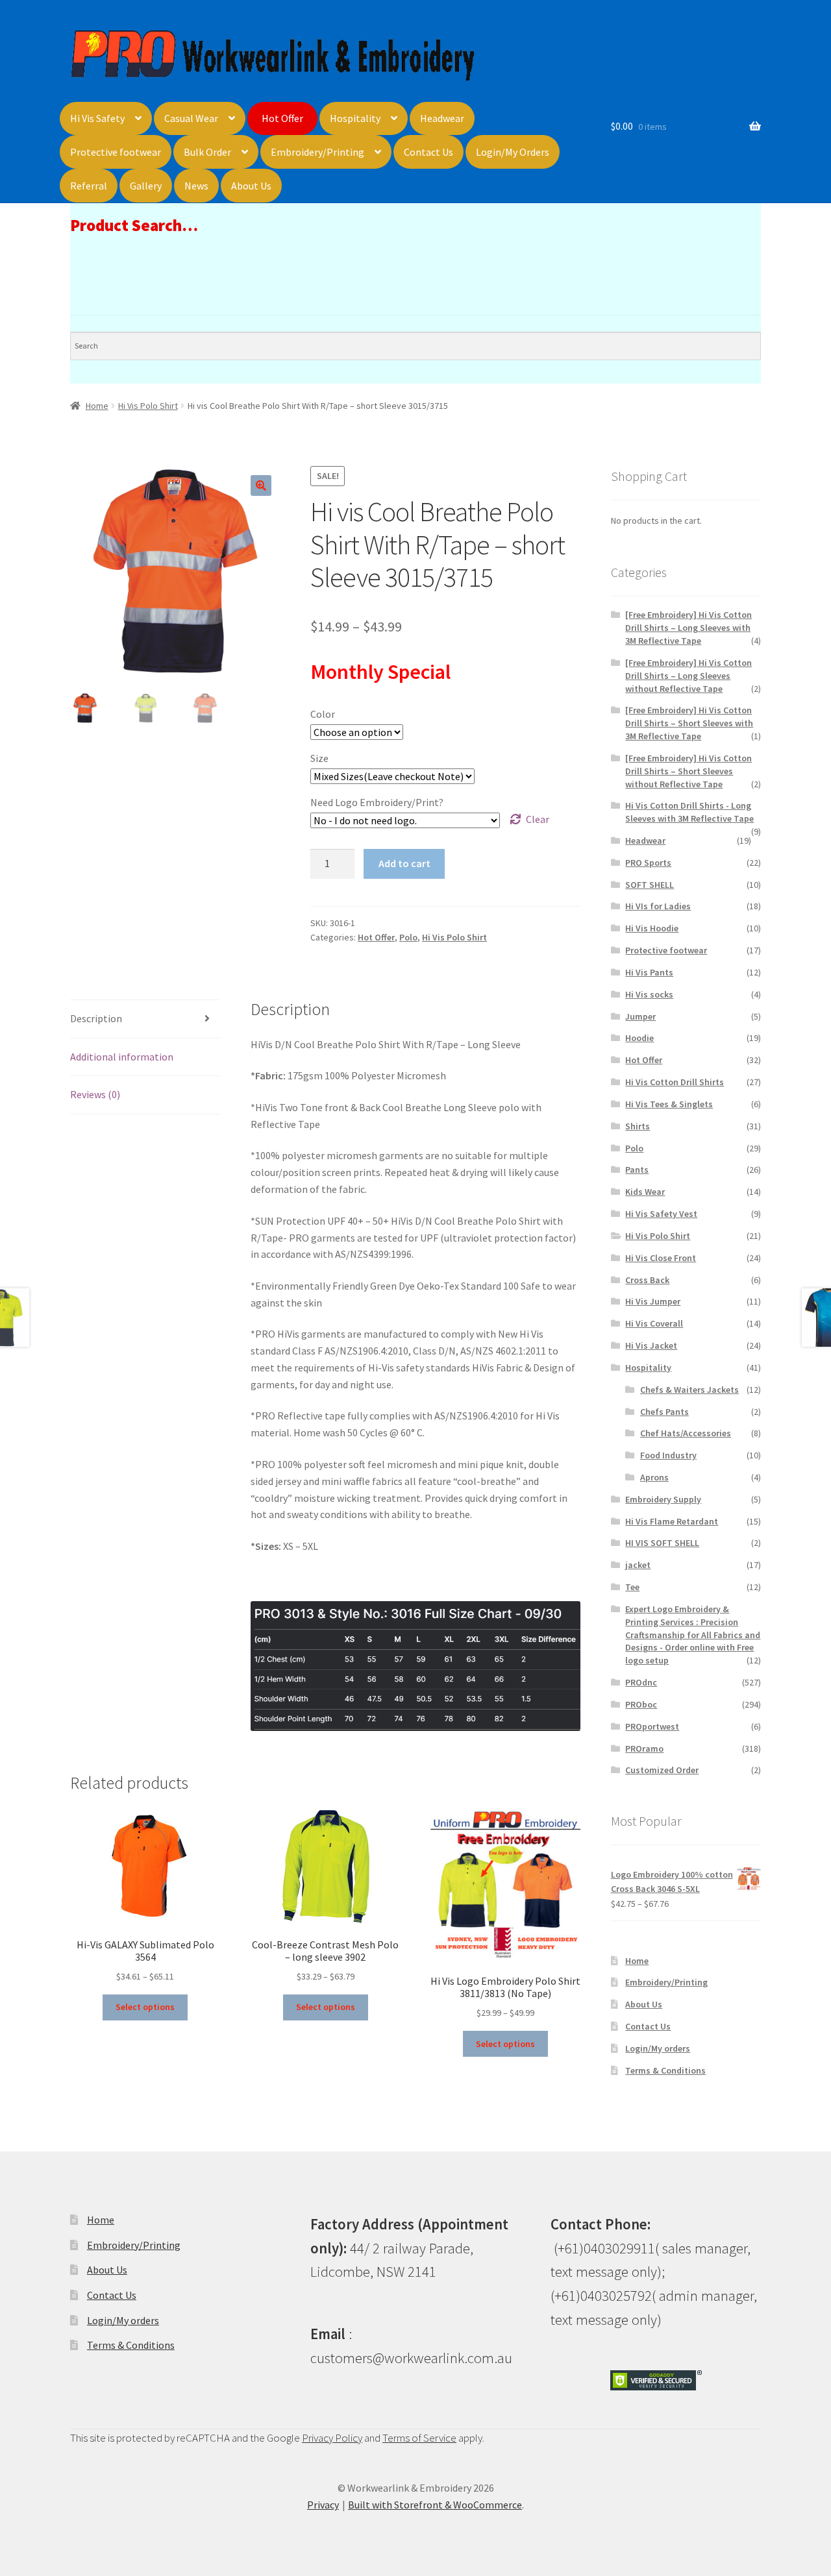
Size (319, 758)
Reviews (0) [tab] (95, 1094)
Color (323, 714)
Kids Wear (645, 1192)
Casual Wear (191, 118)
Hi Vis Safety (97, 118)
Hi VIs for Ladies (658, 906)
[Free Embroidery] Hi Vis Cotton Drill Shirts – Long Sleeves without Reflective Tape (688, 676)
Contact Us (428, 152)
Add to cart (404, 863)
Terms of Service (419, 2438)
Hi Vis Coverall (654, 1323)
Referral (89, 186)
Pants (637, 1170)
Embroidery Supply (663, 1499)
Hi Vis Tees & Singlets (669, 1104)
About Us (251, 186)
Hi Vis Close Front (661, 1258)
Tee (632, 1587)
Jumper (640, 1016)
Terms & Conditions (665, 2070)
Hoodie (639, 1038)
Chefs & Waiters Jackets (689, 1390)
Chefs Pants (664, 1412)
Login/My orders (658, 2048)
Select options (145, 2007)
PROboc (641, 1704)
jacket (638, 1565)
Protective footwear (116, 152)
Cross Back (647, 1280)
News (196, 186)
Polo (408, 937)
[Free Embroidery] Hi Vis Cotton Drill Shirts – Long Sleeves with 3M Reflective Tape (688, 628)
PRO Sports (648, 863)
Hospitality (355, 118)
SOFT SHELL (650, 885)
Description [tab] (96, 1018)
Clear (538, 819)
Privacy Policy (332, 2438)
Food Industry (668, 1455)
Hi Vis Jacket (651, 1345)
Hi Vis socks (649, 994)
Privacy (323, 2505)
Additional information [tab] (122, 1057)
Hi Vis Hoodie (652, 928)
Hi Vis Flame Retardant (672, 1521)
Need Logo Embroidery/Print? (377, 802)
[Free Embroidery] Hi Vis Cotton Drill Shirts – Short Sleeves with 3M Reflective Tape (689, 723)
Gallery (146, 186)
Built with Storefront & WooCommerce (435, 2505)
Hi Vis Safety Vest (661, 1214)
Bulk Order (207, 152)
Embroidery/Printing (317, 152)
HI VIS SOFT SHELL (662, 1543)
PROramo (644, 1748)
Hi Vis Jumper (653, 1301)
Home (97, 406)
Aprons (654, 1477)
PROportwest (652, 1726)
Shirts (638, 1126)
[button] (261, 485)
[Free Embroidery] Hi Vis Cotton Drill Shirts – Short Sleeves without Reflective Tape (688, 771)
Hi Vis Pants (649, 972)
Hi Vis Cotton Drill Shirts (675, 1082)
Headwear (442, 118)
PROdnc (641, 1682)
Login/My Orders (513, 152)
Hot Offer (282, 118)
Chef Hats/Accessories (686, 1433)
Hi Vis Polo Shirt (148, 406)
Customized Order (662, 1770)
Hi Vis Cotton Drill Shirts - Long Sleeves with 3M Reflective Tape (689, 812)
